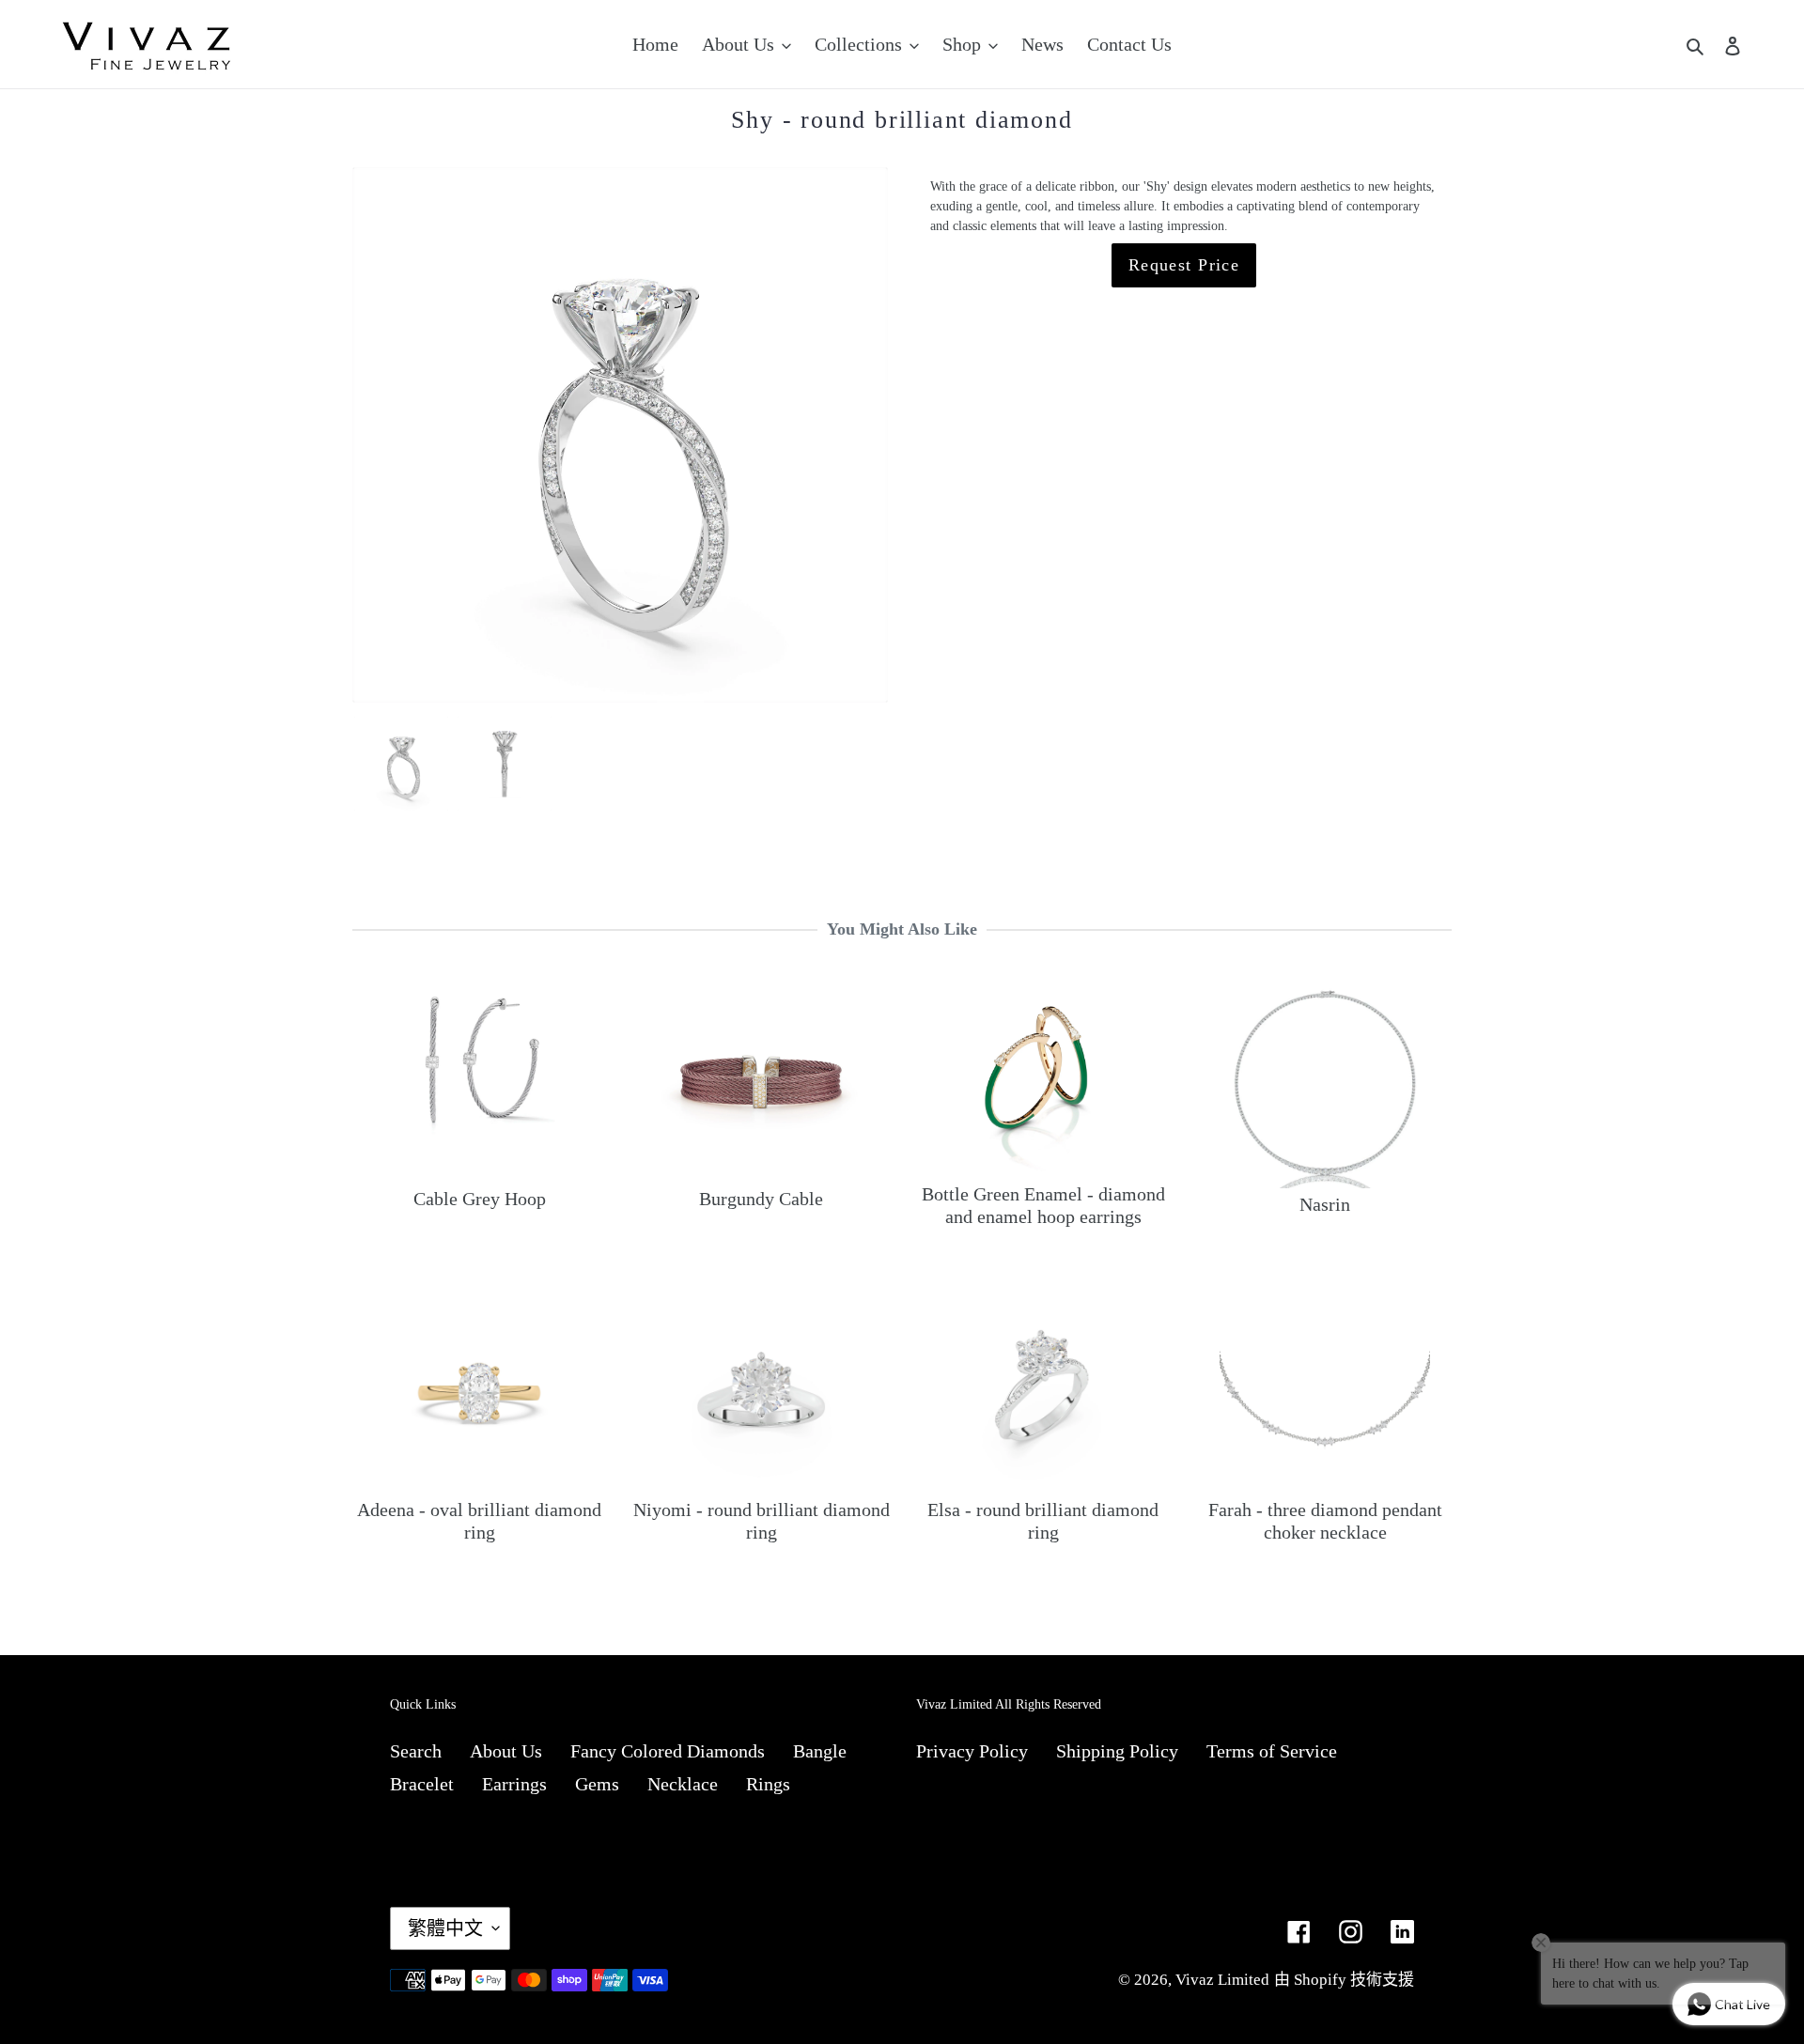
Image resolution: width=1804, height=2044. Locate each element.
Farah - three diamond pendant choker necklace (1325, 1521)
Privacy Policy (972, 1751)
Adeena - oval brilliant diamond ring (479, 1521)
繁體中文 (445, 1928)
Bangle (820, 1751)
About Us (506, 1751)
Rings (768, 1784)
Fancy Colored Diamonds (668, 1751)
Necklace (683, 1784)
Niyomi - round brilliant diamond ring (762, 1521)
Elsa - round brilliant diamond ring (1043, 1521)
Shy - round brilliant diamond (902, 120)
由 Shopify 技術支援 (1344, 1980)
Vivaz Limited (1222, 1980)
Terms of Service (1272, 1751)
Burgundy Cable (761, 1199)
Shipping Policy (1117, 1751)
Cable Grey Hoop (480, 1199)
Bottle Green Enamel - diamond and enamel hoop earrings (1043, 1205)
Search (416, 1751)
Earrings (514, 1784)
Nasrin (1325, 1204)
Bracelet (422, 1784)
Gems (597, 1784)
